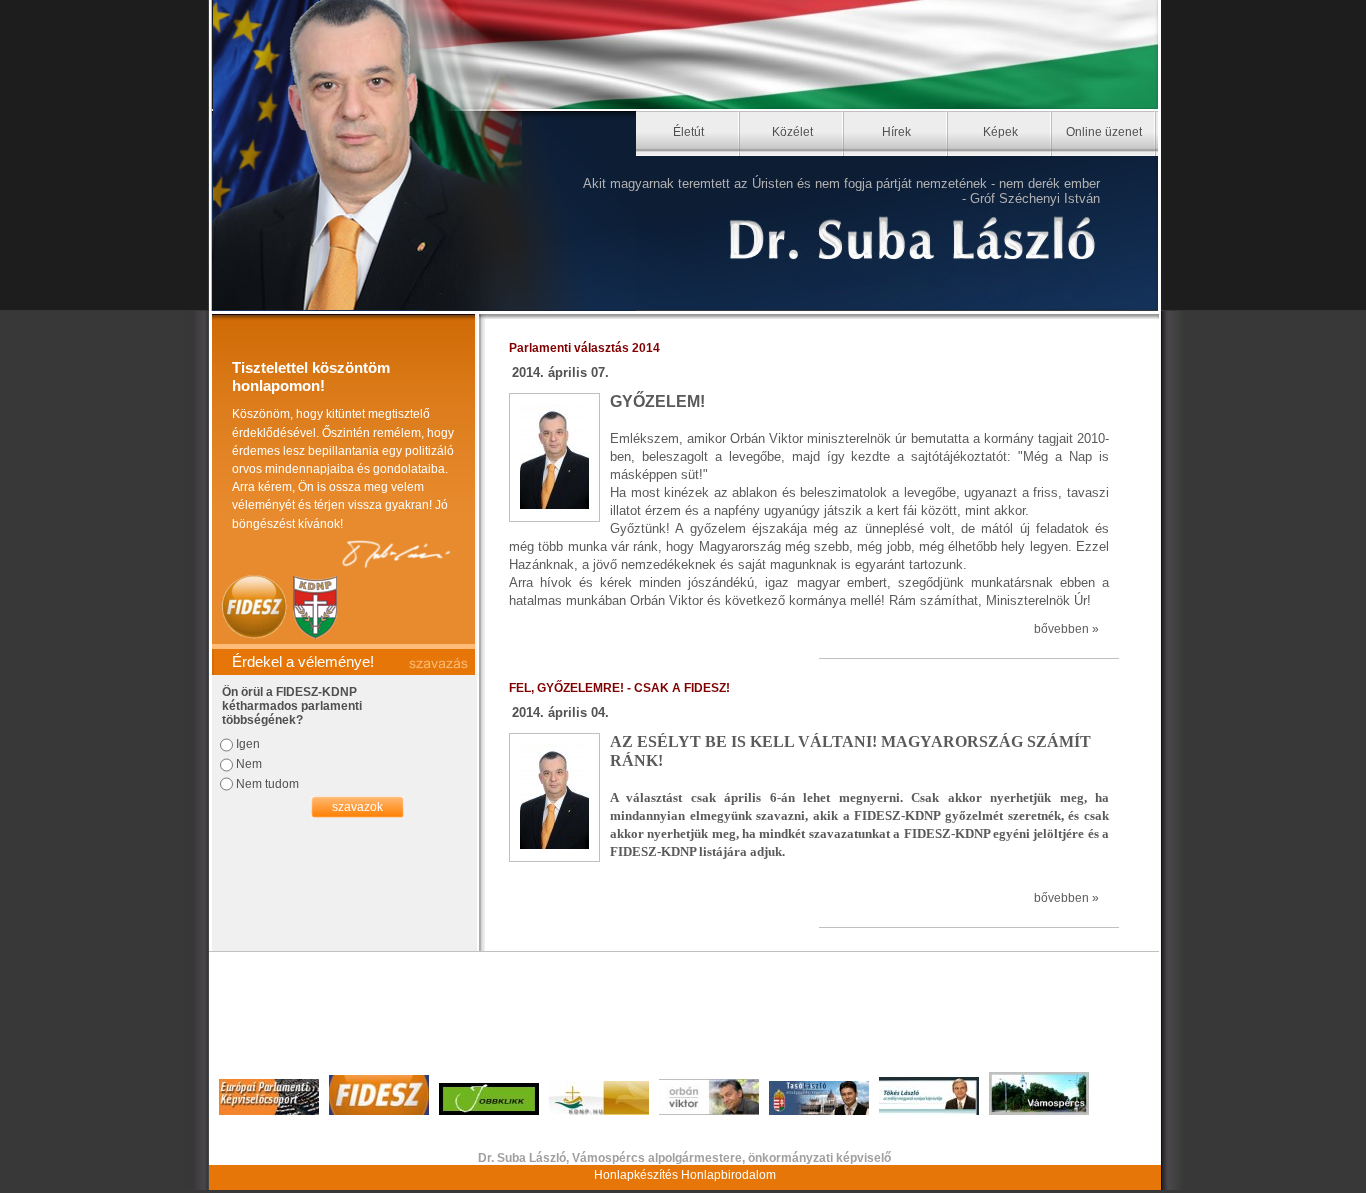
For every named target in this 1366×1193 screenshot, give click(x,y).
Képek (1000, 132)
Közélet (792, 132)
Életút (688, 132)
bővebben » (1066, 629)
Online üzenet (1104, 132)
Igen (248, 744)
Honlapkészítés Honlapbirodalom (685, 1175)
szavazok (357, 807)
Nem (249, 764)
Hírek (896, 132)
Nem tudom (267, 784)
